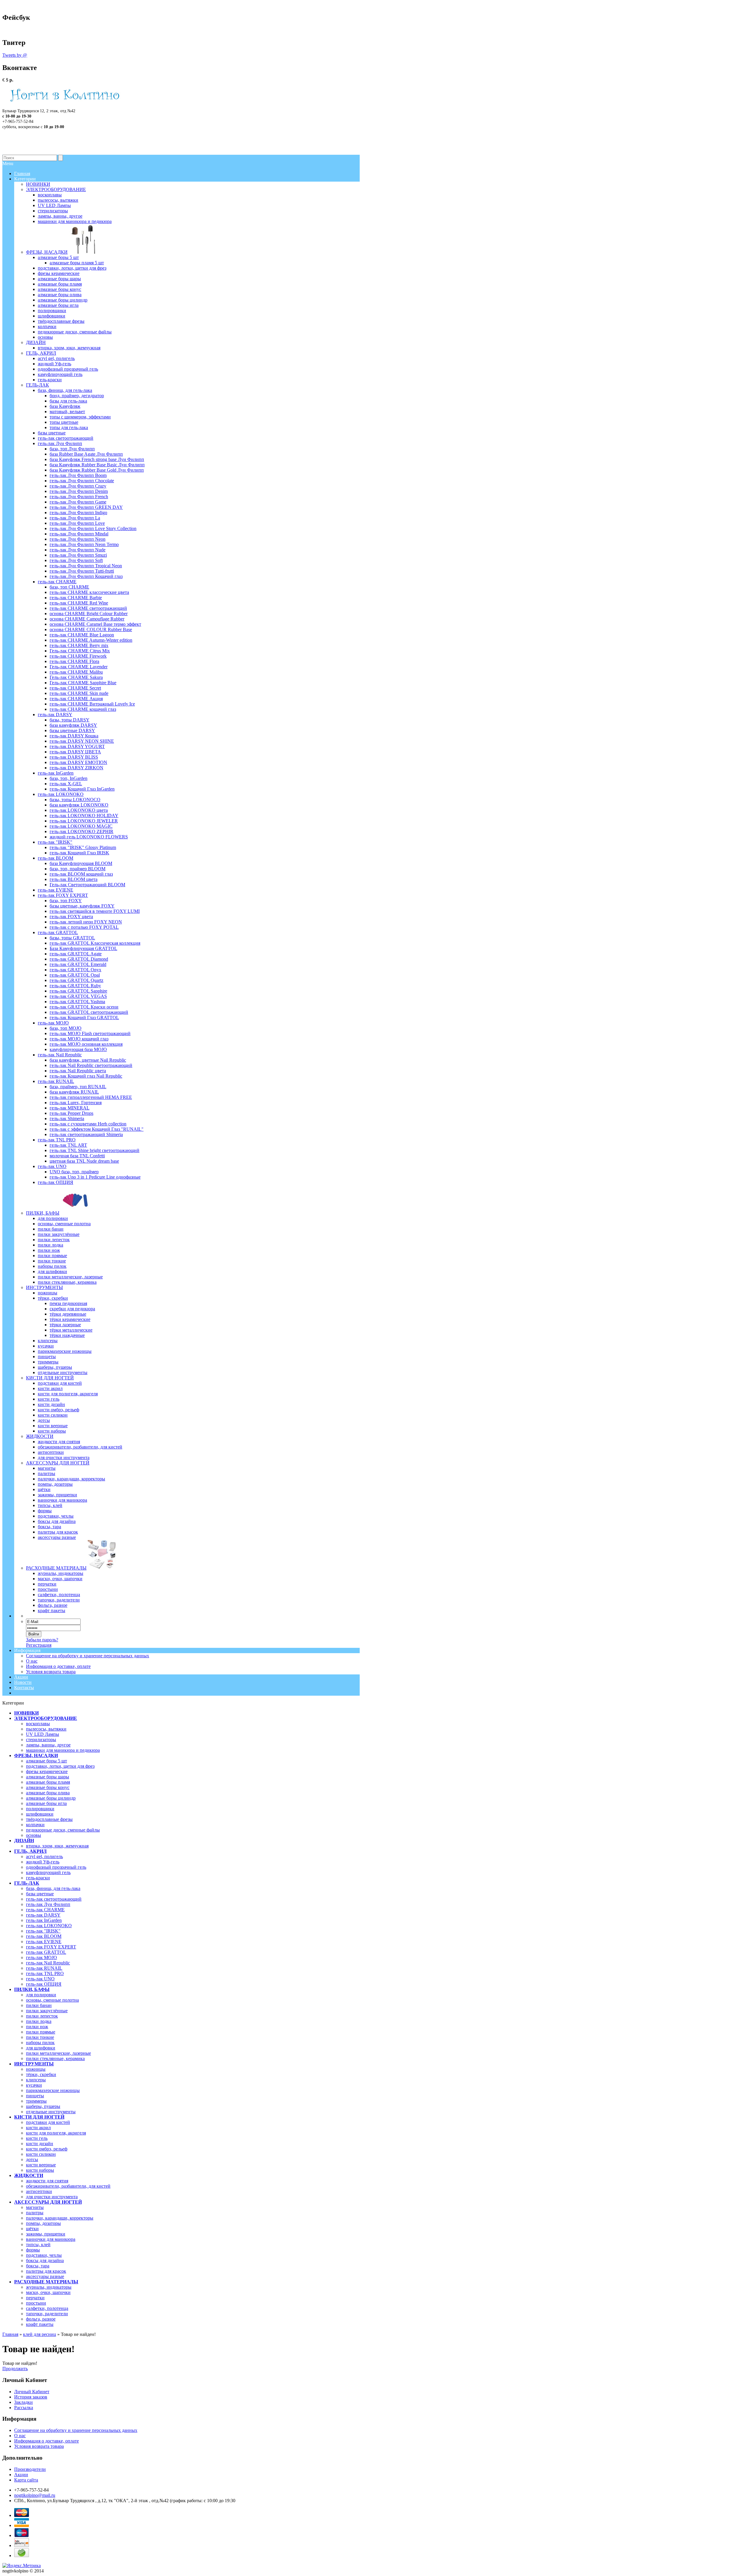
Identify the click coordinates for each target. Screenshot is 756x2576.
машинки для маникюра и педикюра (63, 1750)
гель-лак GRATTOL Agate (76, 954)
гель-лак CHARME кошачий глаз (83, 709)
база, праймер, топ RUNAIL (78, 1087)
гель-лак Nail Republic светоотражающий (91, 1065)
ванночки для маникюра (51, 2239)
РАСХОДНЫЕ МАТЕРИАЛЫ (46, 2282)
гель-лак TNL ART (68, 1145)
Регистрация (39, 1645)
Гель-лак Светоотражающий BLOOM (87, 885)
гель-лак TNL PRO (45, 1973)
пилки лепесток (42, 2016)
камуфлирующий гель (48, 1872)
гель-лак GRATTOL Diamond (79, 959)
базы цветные (40, 1894)
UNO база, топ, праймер (74, 1172)
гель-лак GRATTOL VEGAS (78, 996)
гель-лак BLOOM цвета (74, 879)
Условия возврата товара (51, 1672)
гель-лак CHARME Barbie (76, 598)
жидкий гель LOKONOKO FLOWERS (89, 837)
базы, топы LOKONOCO (75, 800)
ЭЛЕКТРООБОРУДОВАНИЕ (46, 1718)
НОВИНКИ (26, 1713)
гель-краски (38, 1878)
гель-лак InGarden (44, 1920)
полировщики (40, 1809)
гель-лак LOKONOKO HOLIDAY (84, 816)
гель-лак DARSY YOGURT (77, 746)
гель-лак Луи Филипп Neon (78, 539)
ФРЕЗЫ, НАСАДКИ (36, 1755)
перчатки (35, 2298)
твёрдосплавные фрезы (49, 1819)
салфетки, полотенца (47, 2308)
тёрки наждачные (67, 1335)
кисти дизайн (40, 2144)
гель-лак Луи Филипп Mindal (79, 534)
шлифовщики (40, 1814)
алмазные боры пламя (48, 1782)
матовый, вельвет (67, 412)
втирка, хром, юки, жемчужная (57, 1846)
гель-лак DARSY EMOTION (78, 762)
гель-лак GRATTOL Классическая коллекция (95, 943)
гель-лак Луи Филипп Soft (76, 560)
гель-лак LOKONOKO (49, 1926)
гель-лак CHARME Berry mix (79, 645)
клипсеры (36, 2080)
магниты (35, 2207)
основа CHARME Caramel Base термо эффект (95, 624)
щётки (32, 2229)
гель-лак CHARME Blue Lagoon (82, 635)
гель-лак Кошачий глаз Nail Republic (86, 1076)
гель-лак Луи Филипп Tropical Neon (86, 566)
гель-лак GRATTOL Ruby (75, 986)
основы (34, 1835)
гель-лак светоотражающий (54, 1899)
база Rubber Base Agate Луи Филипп (86, 454)
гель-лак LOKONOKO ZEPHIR (82, 831)
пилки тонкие (40, 2037)
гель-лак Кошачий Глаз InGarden (82, 789)
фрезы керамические (47, 1771)
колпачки (35, 1825)
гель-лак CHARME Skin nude (79, 693)
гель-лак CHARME (45, 1910)
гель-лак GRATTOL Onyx (75, 970)
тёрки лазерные (65, 1325)
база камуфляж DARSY (73, 725)
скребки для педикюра (72, 1309)
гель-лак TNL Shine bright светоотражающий (94, 1150)
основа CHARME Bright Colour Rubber (89, 614)
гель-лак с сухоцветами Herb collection (88, 1124)
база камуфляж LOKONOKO (79, 805)
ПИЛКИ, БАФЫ (32, 1989)
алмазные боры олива (48, 1793)
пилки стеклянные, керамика (55, 2058)
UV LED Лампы (43, 1734)
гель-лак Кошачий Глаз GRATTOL (84, 1017)
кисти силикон (41, 2154)
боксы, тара (38, 2266)
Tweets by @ (15, 55)
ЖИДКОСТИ (29, 2175)
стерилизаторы (41, 1740)
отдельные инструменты (51, 2112)
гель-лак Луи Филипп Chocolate (82, 481)
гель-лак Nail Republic (48, 1963)
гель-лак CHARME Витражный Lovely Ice (92, 704)
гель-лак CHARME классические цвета (89, 592)
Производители (30, 2469)
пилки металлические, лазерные (58, 2053)
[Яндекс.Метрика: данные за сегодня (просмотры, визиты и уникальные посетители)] (22, 2566)
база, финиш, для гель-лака (53, 1888)
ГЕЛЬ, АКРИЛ (30, 1851)
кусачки (34, 2085)
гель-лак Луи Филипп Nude (78, 550)
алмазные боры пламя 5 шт (77, 263)
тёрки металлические (71, 1330)
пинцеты (35, 2096)
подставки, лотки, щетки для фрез (60, 1766)
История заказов (31, 2397)
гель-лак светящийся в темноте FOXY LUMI (95, 911)
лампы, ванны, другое (48, 1745)
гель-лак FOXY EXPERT (51, 1947)
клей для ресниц (40, 2334)
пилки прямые (41, 2032)
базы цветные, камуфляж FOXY (82, 906)
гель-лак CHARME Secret (75, 688)
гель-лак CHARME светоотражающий (88, 608)
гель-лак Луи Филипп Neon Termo (84, 544)
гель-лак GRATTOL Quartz (76, 980)
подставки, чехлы (44, 2255)
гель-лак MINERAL (70, 1108)
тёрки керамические (70, 1319)
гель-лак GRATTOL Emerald (78, 964)
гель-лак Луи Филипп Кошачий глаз (86, 576)
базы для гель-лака (68, 401)
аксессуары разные (45, 2276)
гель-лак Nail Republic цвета (78, 1071)
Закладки (23, 2402)
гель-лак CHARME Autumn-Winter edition (91, 640)
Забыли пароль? (42, 1640)
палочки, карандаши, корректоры (60, 2218)
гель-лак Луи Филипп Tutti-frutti (82, 571)
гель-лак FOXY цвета (71, 916)
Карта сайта (26, 2480)
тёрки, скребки (41, 2074)
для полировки (41, 1995)
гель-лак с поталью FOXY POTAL (84, 927)
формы (33, 2250)
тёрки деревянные (68, 1314)
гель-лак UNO (40, 1979)
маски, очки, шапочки (48, 2292)
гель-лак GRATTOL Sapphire (78, 991)
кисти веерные (41, 2165)
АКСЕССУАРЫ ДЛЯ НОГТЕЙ (48, 2202)
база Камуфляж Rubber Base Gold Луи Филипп (97, 470)
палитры (35, 2213)
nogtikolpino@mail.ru (35, 2495)
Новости (23, 1682)
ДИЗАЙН (24, 1841)
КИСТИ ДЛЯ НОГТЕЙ (39, 2117)
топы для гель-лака (69, 427)
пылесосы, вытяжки (46, 1729)
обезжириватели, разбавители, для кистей (68, 2186)
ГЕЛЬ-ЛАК (27, 1883)
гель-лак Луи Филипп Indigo (78, 513)
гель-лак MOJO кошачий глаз (79, 1039)
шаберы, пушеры (43, 2106)
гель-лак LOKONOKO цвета (79, 810)
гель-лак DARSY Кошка (74, 736)
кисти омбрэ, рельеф (47, 2149)
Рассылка (24, 2408)
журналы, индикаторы (49, 2287)
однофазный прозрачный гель (56, 1867)
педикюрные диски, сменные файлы (63, 1830)
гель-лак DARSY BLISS (74, 757)
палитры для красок (46, 2271)
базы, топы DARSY (70, 720)
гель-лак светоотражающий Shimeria (86, 1134)
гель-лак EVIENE (44, 1942)
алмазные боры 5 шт (47, 1761)
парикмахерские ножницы (53, 2090)
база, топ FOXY (66, 901)
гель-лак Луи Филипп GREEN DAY (86, 507)
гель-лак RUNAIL (44, 1968)
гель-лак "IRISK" (43, 1931)
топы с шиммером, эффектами (80, 417)
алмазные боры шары (48, 1777)
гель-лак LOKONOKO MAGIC (81, 826)
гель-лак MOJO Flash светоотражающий (90, 1033)
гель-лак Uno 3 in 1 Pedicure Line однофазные (95, 1177)
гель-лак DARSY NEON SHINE (82, 741)
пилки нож (37, 2027)
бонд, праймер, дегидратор (77, 396)
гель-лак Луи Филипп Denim (79, 491)
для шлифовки (41, 2048)
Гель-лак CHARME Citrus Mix (80, 651)
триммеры (36, 2101)
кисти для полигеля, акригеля (56, 2133)
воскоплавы (38, 1724)
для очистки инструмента (52, 2197)
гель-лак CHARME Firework (78, 656)
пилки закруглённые (47, 2011)
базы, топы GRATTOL (72, 938)
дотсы (32, 2159)
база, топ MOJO (66, 1028)
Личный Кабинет (32, 2392)
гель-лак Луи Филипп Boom (78, 475)
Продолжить (15, 2369)
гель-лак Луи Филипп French (79, 497)
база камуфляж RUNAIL (74, 1092)
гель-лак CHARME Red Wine (79, 603)
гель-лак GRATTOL (46, 1952)
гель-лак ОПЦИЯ (44, 1984)
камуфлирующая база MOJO (78, 1049)
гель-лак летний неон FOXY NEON (86, 922)
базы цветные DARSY (72, 730)
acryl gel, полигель (44, 1856)
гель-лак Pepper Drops (71, 1113)
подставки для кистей (48, 2122)
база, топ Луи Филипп (72, 449)
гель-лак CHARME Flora (74, 661)
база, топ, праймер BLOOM (78, 869)
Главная (10, 2334)
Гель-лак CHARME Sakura (76, 677)
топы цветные (64, 422)
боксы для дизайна (45, 2260)
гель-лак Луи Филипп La (75, 518)
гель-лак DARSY (43, 1915)
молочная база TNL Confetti (77, 1156)
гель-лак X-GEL (66, 784)
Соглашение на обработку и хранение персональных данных (88, 1656)
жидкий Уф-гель (43, 1862)
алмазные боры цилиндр (51, 1798)
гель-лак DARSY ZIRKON (76, 768)
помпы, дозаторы (43, 2223)
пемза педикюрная (68, 1303)
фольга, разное (41, 2319)
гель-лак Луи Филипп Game (78, 502)
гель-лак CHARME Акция (76, 699)
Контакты (24, 1688)
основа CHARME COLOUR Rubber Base (91, 629)
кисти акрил (38, 2128)
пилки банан (39, 2005)
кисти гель (37, 2138)
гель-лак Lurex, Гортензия (76, 1103)
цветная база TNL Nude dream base (84, 1161)
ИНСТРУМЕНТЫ (34, 2064)
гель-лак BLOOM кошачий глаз (81, 874)
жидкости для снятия (47, 2181)
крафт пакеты (40, 2324)
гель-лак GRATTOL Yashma (77, 1002)
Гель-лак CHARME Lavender (79, 667)
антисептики (39, 2191)
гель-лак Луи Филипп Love (77, 523)
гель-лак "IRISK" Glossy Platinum (83, 847)
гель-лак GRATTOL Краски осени (84, 1007)
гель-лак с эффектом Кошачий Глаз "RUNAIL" (97, 1129)
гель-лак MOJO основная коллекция (86, 1044)
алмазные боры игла (46, 1803)
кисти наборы (40, 2170)
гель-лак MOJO (41, 1957)
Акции (21, 1677)
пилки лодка (39, 2021)
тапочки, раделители (47, 2314)
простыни (36, 2303)
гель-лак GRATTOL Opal (75, 975)
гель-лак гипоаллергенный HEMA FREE (91, 1097)
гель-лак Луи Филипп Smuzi (78, 555)
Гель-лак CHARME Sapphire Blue (83, 683)
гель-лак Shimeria (67, 1118)
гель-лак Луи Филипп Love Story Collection (93, 528)
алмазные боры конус (48, 1787)
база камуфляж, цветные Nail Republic (88, 1060)
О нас (32, 1661)
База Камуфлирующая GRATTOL (83, 948)
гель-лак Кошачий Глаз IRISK (79, 853)
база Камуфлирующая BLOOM (81, 863)
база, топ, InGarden (69, 778)
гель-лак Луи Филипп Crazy (78, 486)
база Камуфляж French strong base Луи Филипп (97, 459)
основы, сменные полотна (52, 2000)
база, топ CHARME (69, 587)
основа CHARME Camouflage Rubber (87, 619)
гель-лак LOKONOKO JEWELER (84, 821)
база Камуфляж (65, 406)
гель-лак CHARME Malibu (76, 672)
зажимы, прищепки (46, 2234)
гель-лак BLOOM (44, 1936)
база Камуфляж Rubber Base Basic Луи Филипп (97, 465)
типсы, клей (38, 2245)
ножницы (36, 2069)
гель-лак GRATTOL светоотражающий (89, 1012)
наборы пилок (40, 2043)
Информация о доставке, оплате (58, 1666)
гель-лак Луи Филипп (48, 1904)
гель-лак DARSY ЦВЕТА (75, 752)
